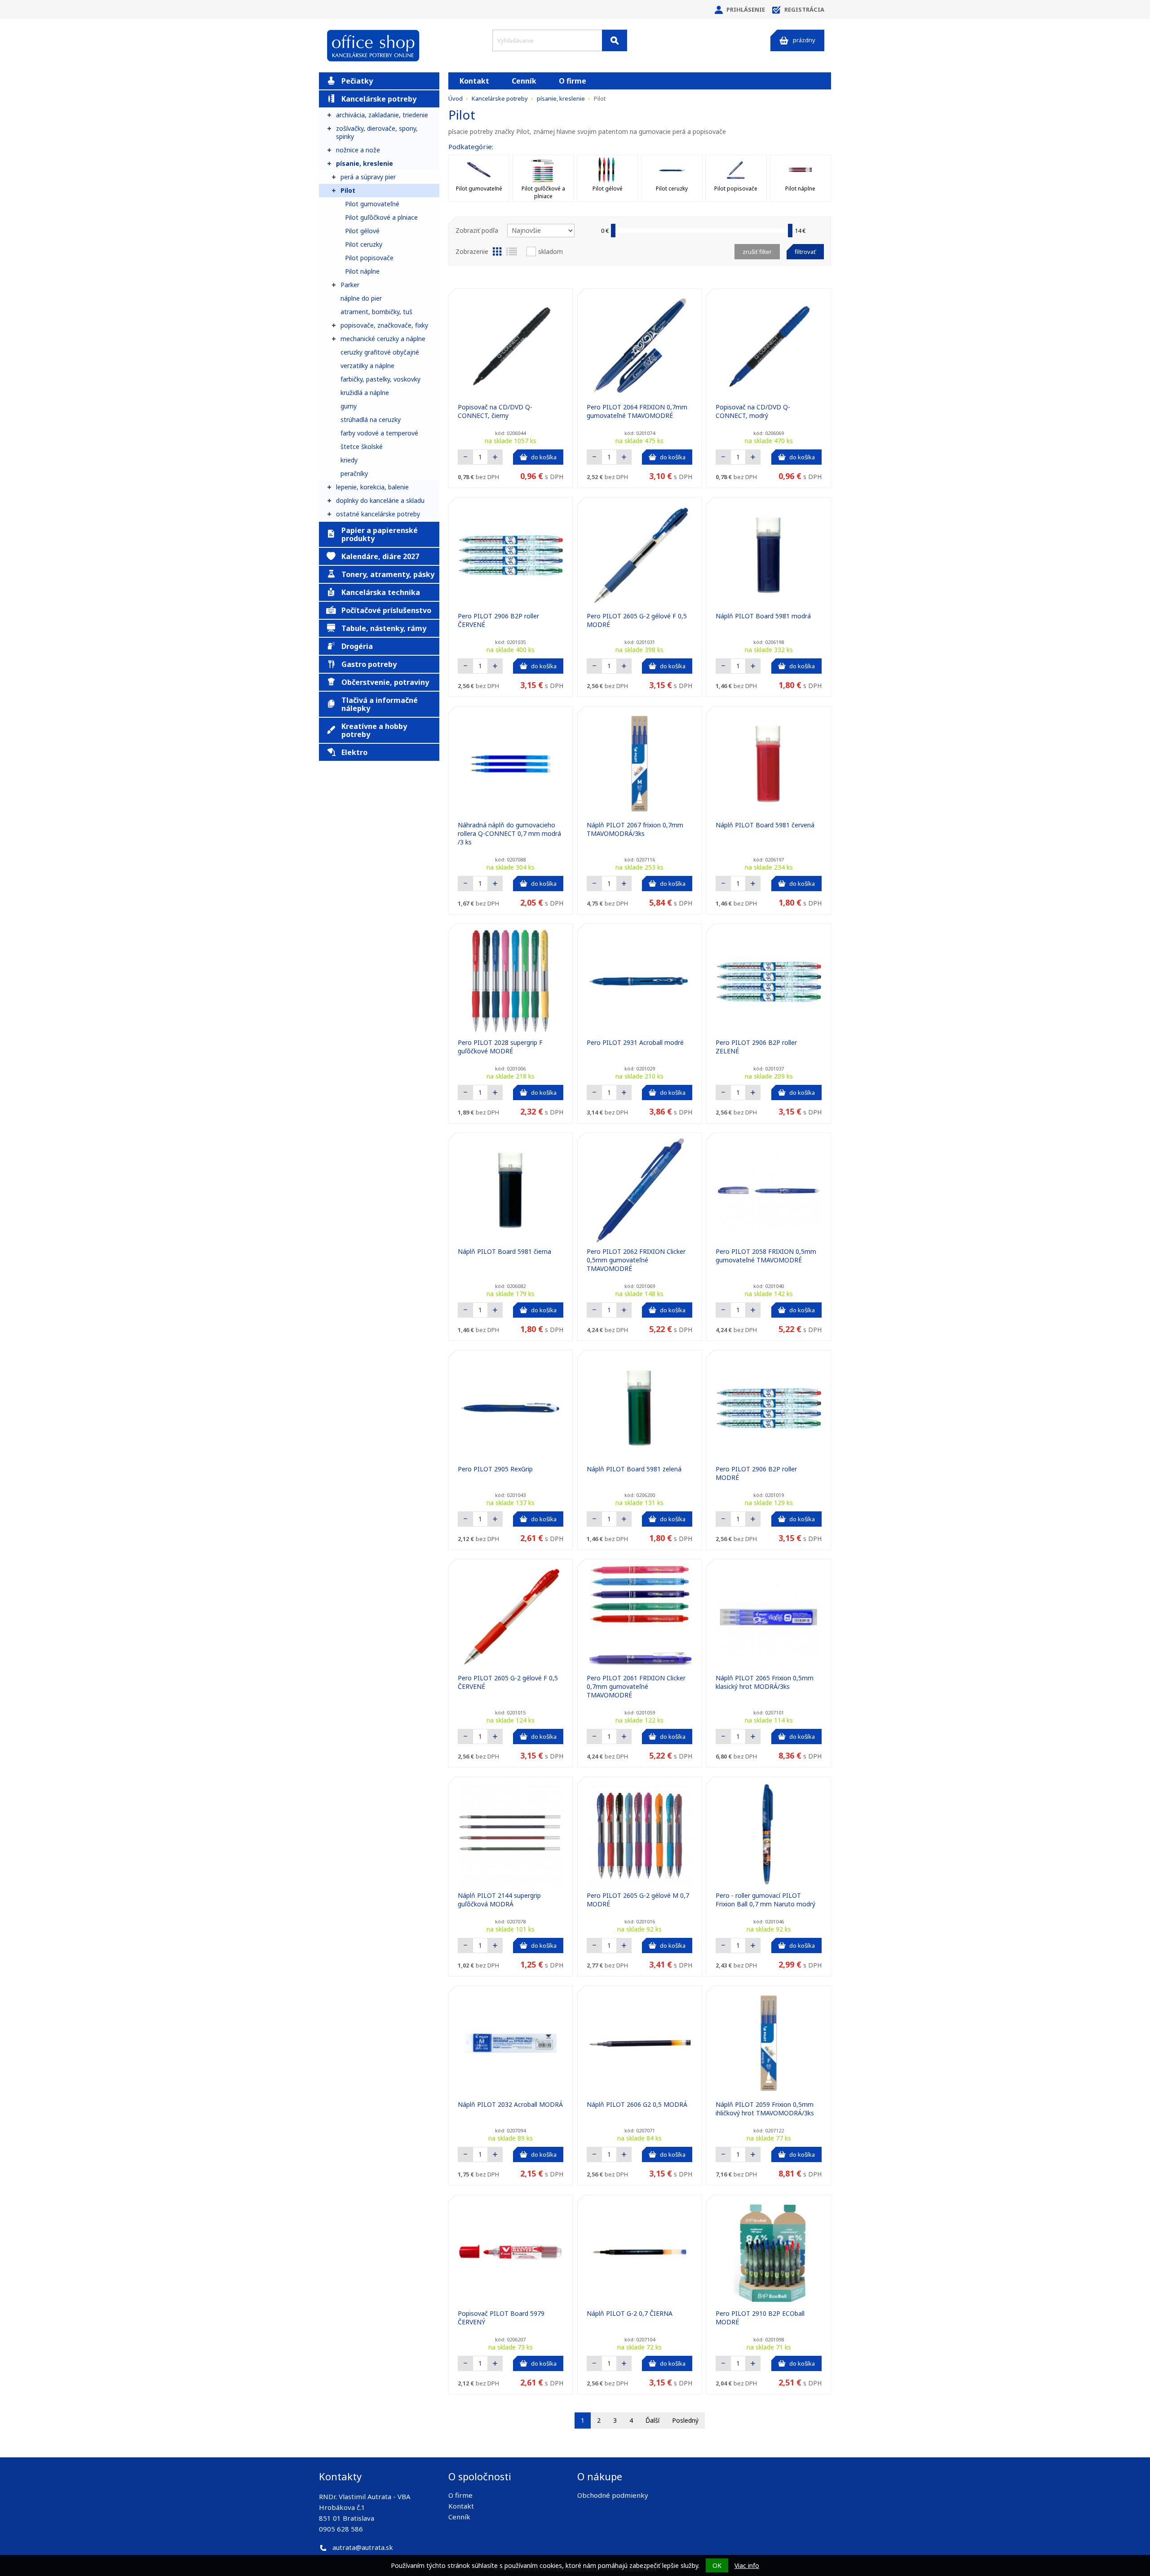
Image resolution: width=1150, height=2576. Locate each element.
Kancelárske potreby (379, 99)
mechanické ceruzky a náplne (383, 339)
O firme (573, 81)
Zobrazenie (472, 251)
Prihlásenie (746, 9)
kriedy (349, 460)
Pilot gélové (362, 231)
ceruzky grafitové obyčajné (380, 352)
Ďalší (652, 2420)
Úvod (456, 98)
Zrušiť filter (757, 252)
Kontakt (474, 81)
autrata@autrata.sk (363, 2547)
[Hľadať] (615, 40)
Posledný (685, 2420)
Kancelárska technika (381, 592)
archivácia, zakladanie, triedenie (382, 115)
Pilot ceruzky (364, 244)
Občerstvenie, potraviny (385, 682)
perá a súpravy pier (368, 177)
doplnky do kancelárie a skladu (380, 500)
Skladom (551, 251)
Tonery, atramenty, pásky (388, 574)
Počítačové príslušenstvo (386, 610)
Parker (350, 285)
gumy (349, 406)
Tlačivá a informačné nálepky (380, 704)
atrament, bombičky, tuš (376, 312)
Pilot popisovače (369, 258)
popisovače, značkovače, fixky (384, 325)
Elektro (354, 752)
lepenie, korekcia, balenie (372, 487)
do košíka (544, 457)
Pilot (348, 190)
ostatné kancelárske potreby (378, 514)
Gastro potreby (369, 664)
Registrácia (804, 9)
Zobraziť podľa (477, 230)
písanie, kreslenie (365, 163)
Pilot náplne (362, 271)
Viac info (747, 2565)
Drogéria (357, 646)
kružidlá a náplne (365, 393)
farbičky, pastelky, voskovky (380, 379)
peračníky (354, 473)
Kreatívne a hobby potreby (374, 730)
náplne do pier (361, 298)
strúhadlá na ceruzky (371, 420)
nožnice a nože (358, 150)
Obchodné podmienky (613, 2495)
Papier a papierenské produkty (380, 534)
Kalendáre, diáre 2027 (380, 556)
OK (717, 2565)
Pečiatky (357, 81)
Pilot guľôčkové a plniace (381, 217)
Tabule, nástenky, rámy (384, 628)
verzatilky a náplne (367, 366)
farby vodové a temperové (379, 433)
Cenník (524, 81)
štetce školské (362, 446)
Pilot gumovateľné (372, 204)
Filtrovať (805, 252)
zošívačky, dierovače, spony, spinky (377, 132)
